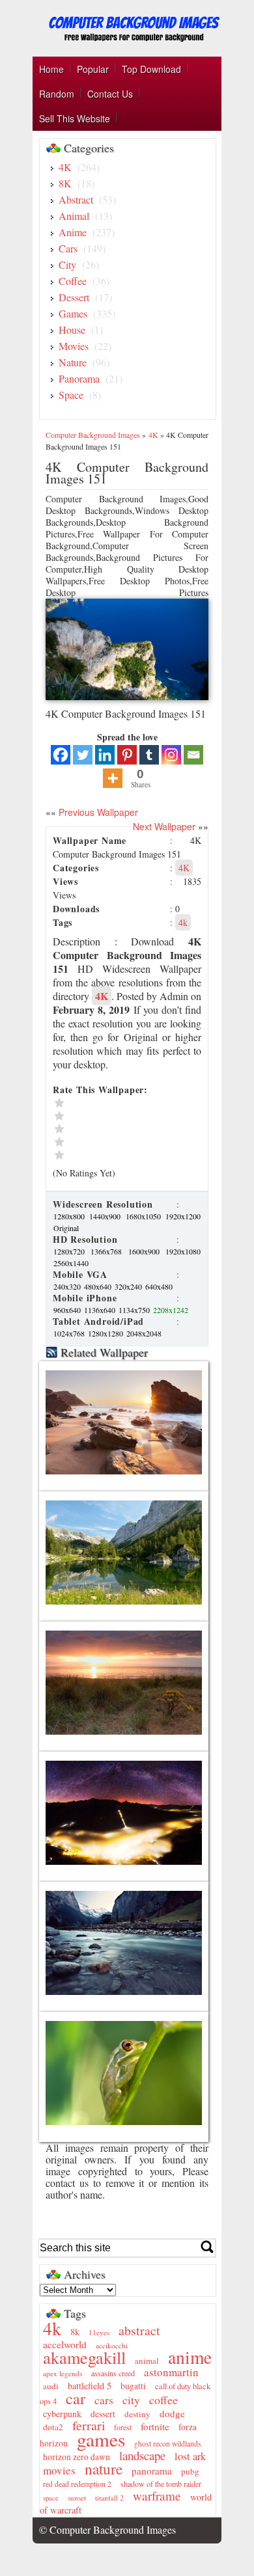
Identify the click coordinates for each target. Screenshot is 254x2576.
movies (59, 2470)
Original (66, 1228)
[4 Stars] (111, 1116)
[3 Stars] (111, 1129)
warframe (157, 2496)
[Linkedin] (105, 755)
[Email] (193, 755)
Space (71, 395)
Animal (74, 216)
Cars (68, 248)
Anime (73, 232)
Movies (74, 346)
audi (51, 2386)
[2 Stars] (111, 1142)
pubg (190, 2471)
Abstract (76, 199)
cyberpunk (62, 2414)
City (67, 264)
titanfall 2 (109, 2498)
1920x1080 (183, 1251)
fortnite (155, 2426)
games (101, 2439)
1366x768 (108, 1251)
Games (73, 313)
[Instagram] (171, 755)
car (76, 2398)
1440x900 (106, 1216)
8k (75, 2332)
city (131, 2400)
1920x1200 (183, 1216)
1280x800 (71, 1216)
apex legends (63, 2373)
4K (65, 167)
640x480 (159, 1286)
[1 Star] (111, 1155)
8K (65, 183)
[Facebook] (61, 755)
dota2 (53, 2427)
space (51, 2498)
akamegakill (84, 2357)
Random (57, 94)
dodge (172, 2413)
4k (183, 922)
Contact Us (110, 94)
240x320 (68, 1286)
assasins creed (113, 2373)
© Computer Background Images (107, 2529)
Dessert (74, 297)
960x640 (68, 1310)
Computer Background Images (93, 435)
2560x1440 (71, 1263)
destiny (137, 2414)
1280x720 (71, 1251)
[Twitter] (83, 755)
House (72, 330)
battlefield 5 (90, 2386)
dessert (103, 2414)
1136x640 (101, 1310)
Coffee (73, 281)
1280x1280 (106, 1333)
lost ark (190, 2456)
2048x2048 (144, 1333)
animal (147, 2361)
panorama (152, 2471)
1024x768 (70, 1333)
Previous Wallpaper (97, 812)
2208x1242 (171, 1310)
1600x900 (146, 1251)
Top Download (151, 69)
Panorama (79, 378)
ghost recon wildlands (168, 2444)
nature (104, 2469)
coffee (163, 2400)
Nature (73, 362)
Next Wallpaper (164, 826)
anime (190, 2357)
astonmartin (171, 2372)
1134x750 (135, 1310)
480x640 (99, 1286)
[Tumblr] (149, 755)
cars (104, 2400)
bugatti (133, 2386)
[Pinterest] (127, 755)
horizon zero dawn (77, 2457)
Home (51, 69)
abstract (139, 2330)
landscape (142, 2455)
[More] (113, 778)
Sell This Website (75, 118)
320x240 (129, 1286)
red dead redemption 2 (77, 2484)
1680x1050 (145, 1216)
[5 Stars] (111, 1103)
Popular (93, 69)
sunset (77, 2498)
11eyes (99, 2332)
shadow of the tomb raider (161, 2484)
